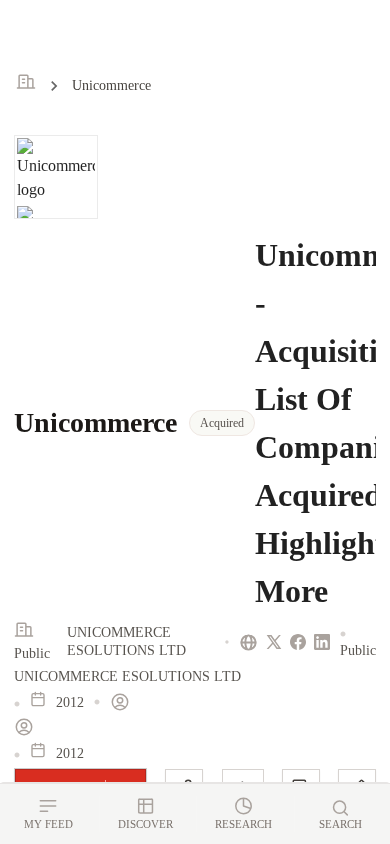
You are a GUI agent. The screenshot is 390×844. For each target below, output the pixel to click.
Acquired (222, 423)
